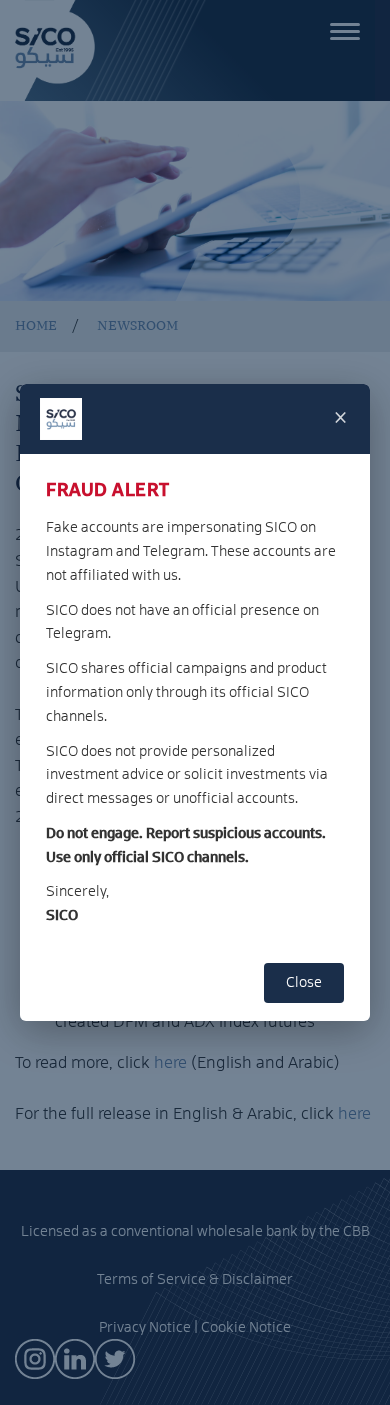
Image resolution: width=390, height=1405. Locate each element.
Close (304, 983)
